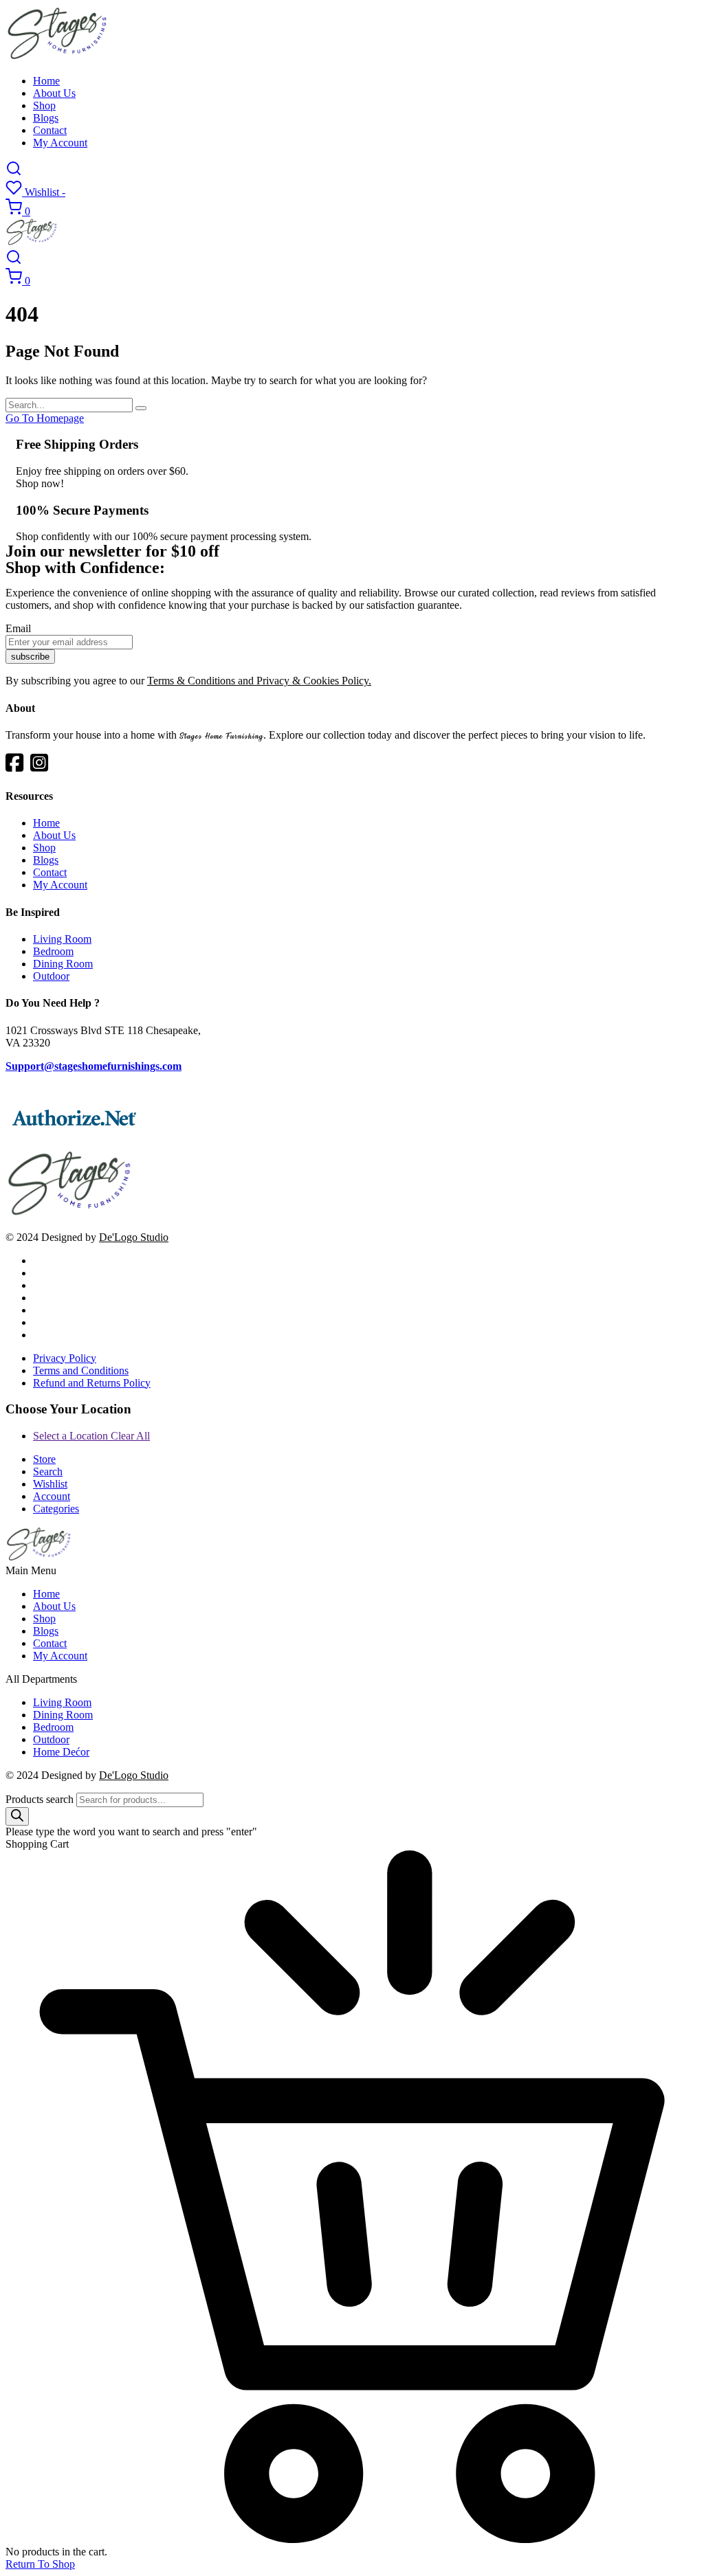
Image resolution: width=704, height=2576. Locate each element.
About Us (54, 93)
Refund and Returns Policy (92, 1383)
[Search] (17, 1816)
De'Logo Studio (134, 1237)
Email (18, 628)
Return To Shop (40, 2564)
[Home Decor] (70, 1214)
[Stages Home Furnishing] (58, 57)
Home (46, 81)
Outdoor (51, 976)
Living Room (62, 939)
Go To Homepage (45, 418)
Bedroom (53, 951)
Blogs (46, 118)
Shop (44, 105)
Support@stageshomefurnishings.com (93, 1066)
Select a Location (91, 1436)
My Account (60, 143)
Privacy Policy (65, 1358)
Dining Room (63, 964)
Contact (50, 130)
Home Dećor (61, 1752)
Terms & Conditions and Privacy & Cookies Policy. (259, 681)
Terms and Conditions (81, 1370)
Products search (40, 1799)
